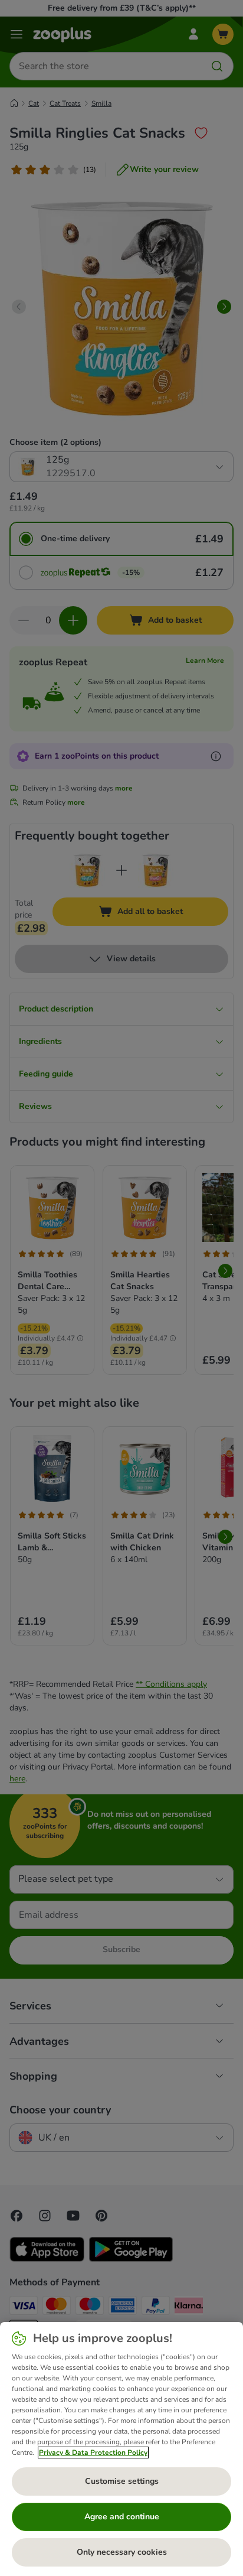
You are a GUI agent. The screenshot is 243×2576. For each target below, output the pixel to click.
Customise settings (122, 2481)
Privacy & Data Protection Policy (93, 2453)
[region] (121, 2449)
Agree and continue (122, 2517)
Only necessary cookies (122, 2552)
